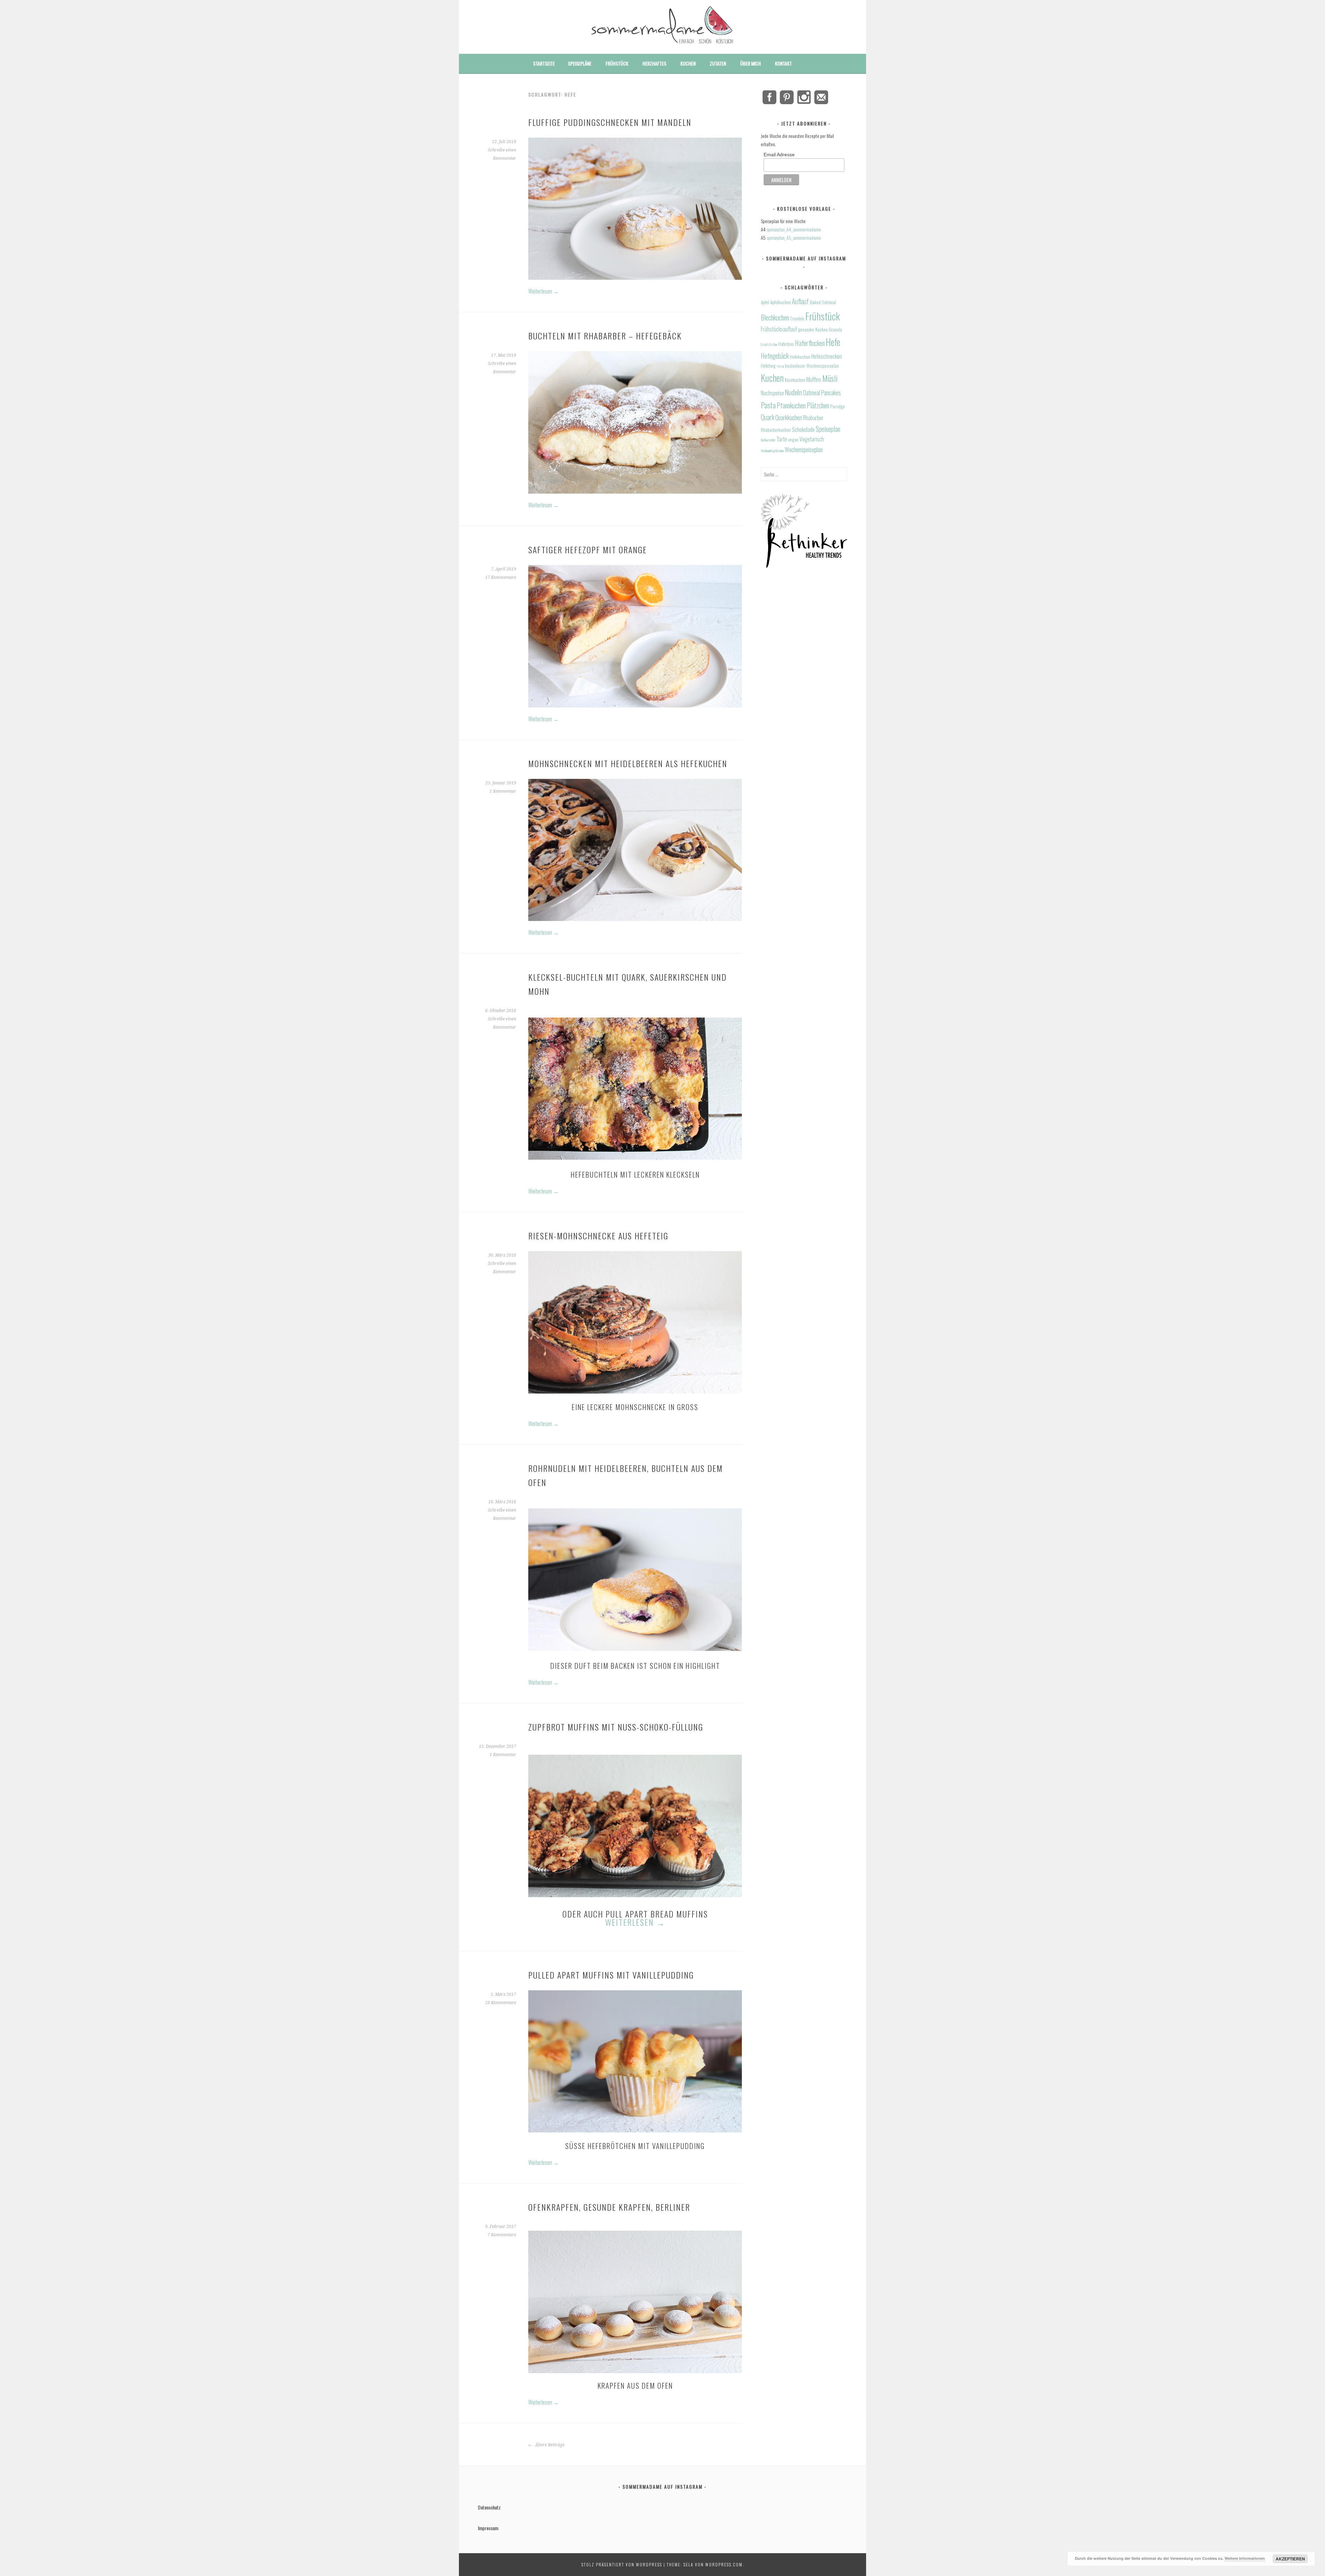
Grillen (773, 344)
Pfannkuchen (791, 405)
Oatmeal (811, 392)
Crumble (797, 318)
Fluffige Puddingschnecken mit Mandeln (610, 122)
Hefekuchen (800, 357)
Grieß (764, 344)
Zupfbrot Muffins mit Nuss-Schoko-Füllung (616, 1727)
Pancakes (831, 392)
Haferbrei (786, 344)
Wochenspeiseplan (804, 449)
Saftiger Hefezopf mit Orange (588, 549)
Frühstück (617, 63)
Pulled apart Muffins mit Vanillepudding (611, 1975)
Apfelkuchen (781, 302)
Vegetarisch (812, 439)
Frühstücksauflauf (779, 329)
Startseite (544, 63)
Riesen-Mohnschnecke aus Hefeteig (598, 1236)
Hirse (780, 366)
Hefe (833, 342)
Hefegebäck (775, 356)
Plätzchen (818, 405)
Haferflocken (810, 343)
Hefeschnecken (827, 356)
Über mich (750, 63)
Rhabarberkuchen (776, 430)
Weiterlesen (543, 291)
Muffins (814, 379)
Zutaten (718, 63)
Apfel (765, 302)
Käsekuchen (795, 380)
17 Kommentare (501, 577)
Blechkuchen (775, 318)
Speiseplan (828, 429)
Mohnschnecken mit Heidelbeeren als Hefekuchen (628, 763)
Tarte (782, 439)
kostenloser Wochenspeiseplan (812, 366)
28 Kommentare (501, 2003)
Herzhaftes (654, 63)
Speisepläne (580, 63)
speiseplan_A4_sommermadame (794, 229)
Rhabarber (813, 418)
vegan (793, 439)
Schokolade (803, 429)
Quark (768, 417)
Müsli (830, 378)
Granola (835, 329)
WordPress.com (724, 2564)
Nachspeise (772, 393)
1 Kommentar (503, 791)
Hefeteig (768, 366)
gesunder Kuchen (813, 329)
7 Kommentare (502, 2235)
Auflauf (800, 301)
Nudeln (793, 392)
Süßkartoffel (768, 440)
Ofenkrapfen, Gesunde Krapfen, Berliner (609, 2207)
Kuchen (688, 63)
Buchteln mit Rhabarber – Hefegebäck (605, 336)
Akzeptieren (1290, 2559)
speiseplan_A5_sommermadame (794, 237)
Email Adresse (779, 155)
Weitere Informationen (1245, 2558)
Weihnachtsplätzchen (772, 450)
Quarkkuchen (789, 417)
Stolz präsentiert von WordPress (622, 2564)
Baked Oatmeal (823, 302)
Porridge (838, 406)
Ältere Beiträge (549, 2445)
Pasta (768, 405)
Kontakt (783, 63)
